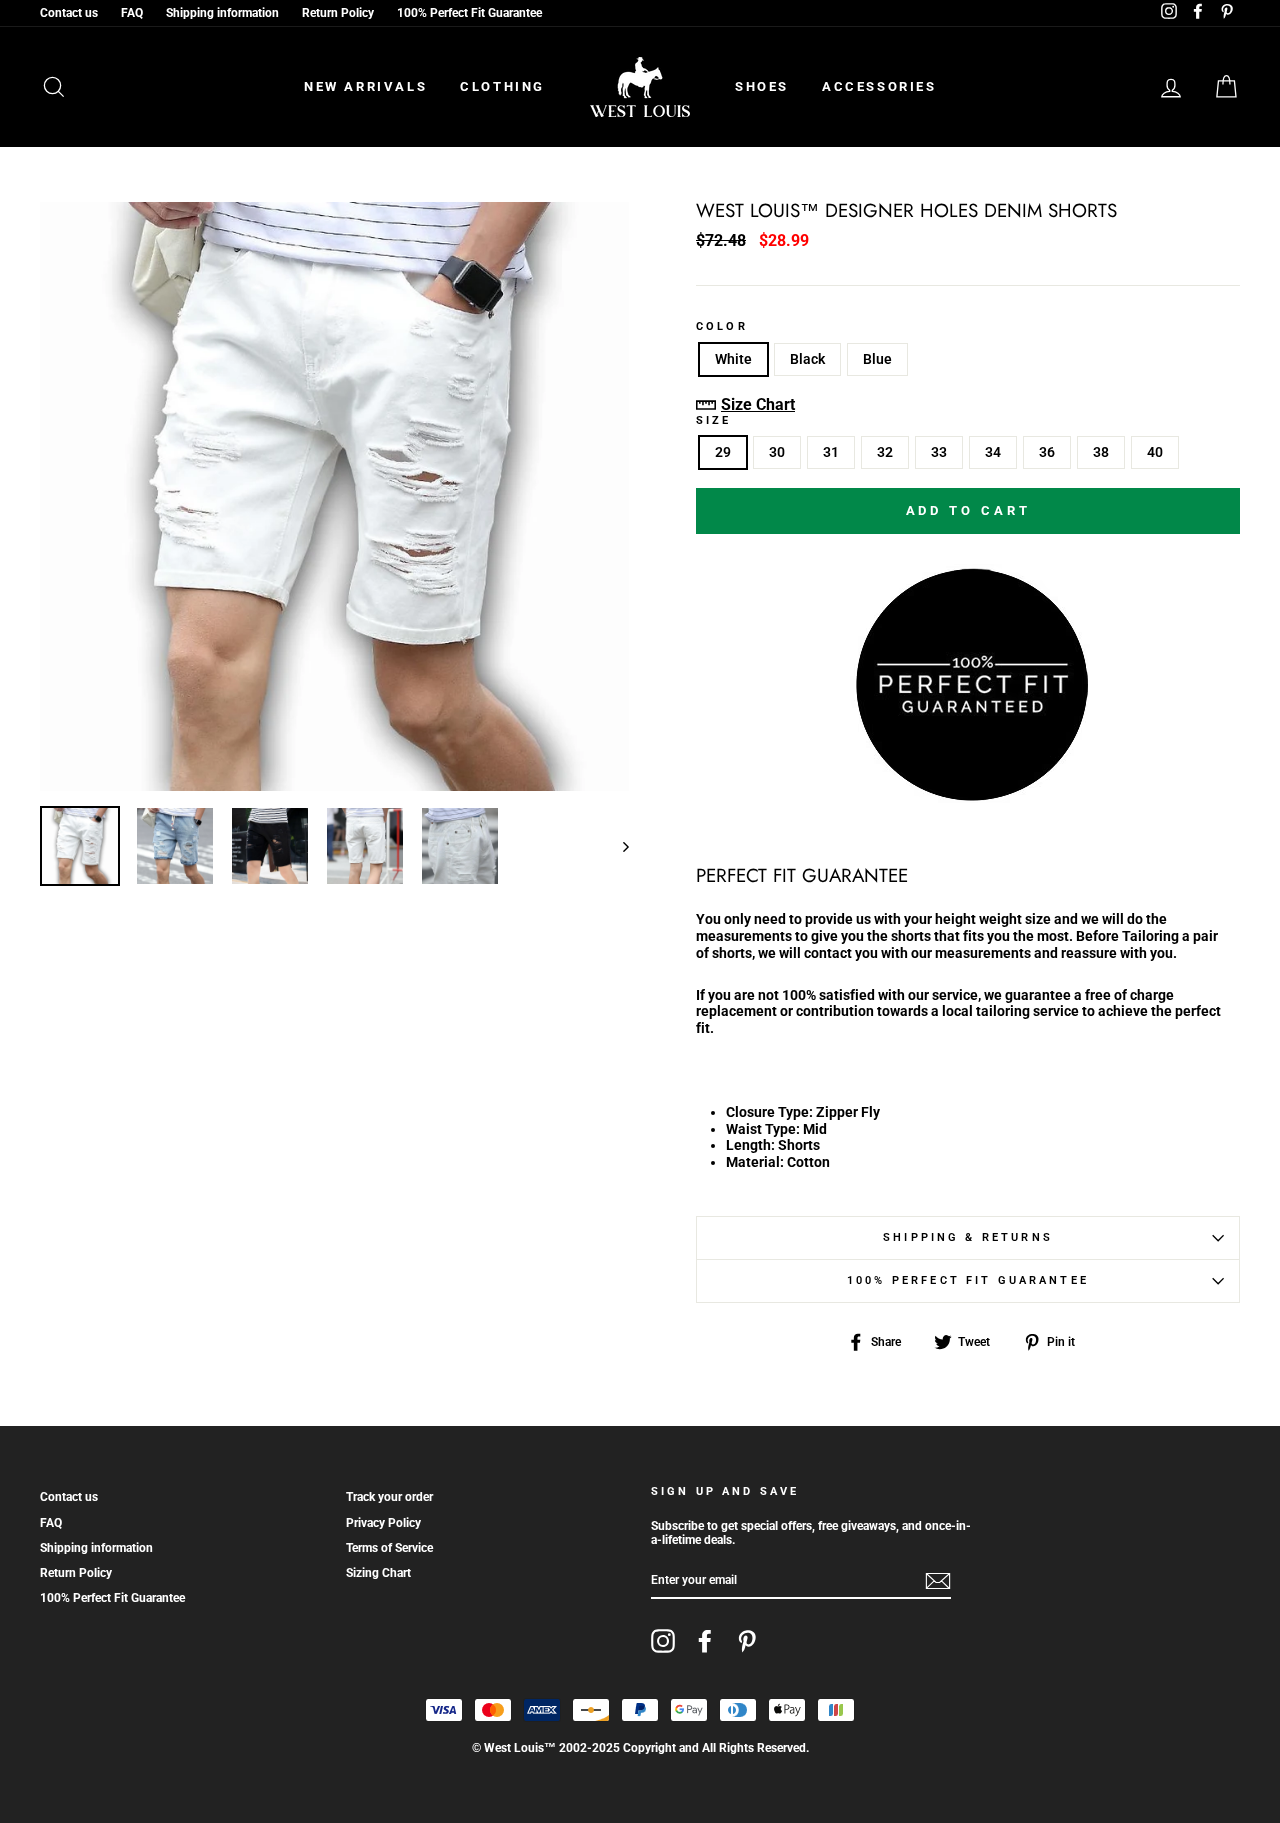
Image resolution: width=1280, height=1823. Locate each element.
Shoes (762, 86)
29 (723, 452)
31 (831, 452)
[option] (334, 496)
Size (714, 421)
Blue (877, 359)
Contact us (69, 13)
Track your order (389, 1497)
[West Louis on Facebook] (705, 1641)
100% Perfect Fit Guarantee (469, 13)
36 (1047, 452)
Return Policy (338, 13)
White (733, 359)
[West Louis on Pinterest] (747, 1641)
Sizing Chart (378, 1573)
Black (807, 359)
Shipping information (222, 13)
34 (993, 452)
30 (777, 452)
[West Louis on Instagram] (663, 1641)
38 (1101, 452)
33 (939, 452)
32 (885, 452)
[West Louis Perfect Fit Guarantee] (968, 796)
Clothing (502, 86)
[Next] (616, 846)
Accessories (879, 86)
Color (722, 327)
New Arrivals (365, 86)
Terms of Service (389, 1548)
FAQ (132, 13)
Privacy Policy (383, 1523)
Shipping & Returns (968, 1237)
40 (1155, 452)
